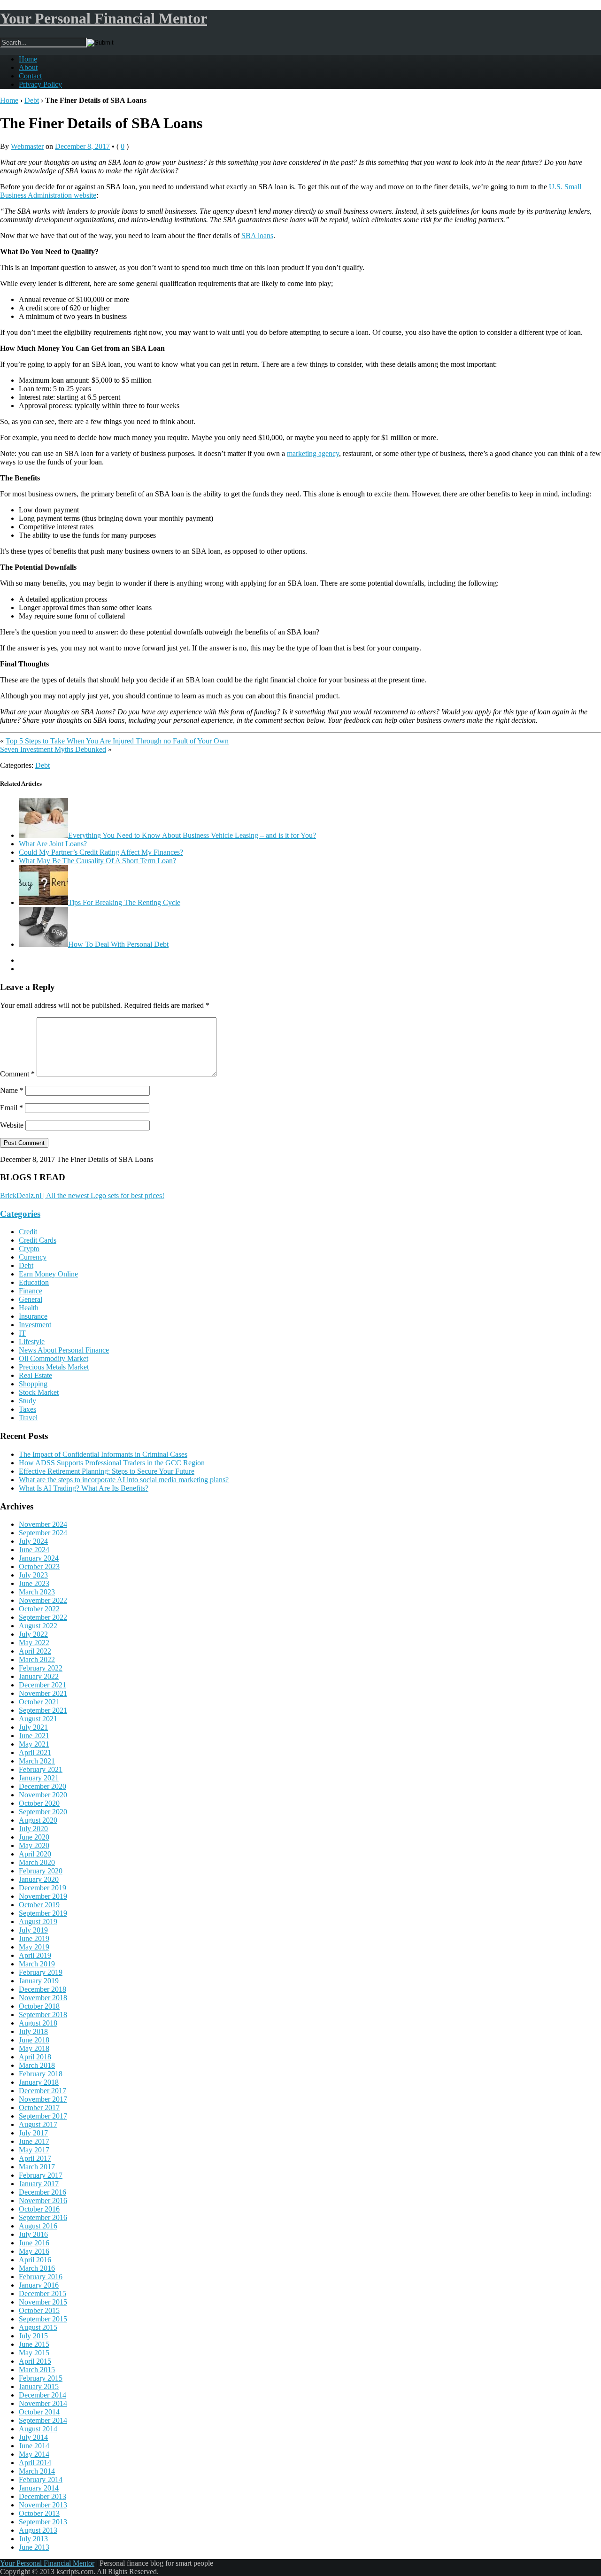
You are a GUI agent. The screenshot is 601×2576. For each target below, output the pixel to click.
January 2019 (39, 1981)
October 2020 (39, 1803)
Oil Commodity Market (54, 1358)
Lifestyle (32, 1342)
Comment (17, 1074)
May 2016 (34, 2251)
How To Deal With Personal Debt (118, 944)
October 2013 (39, 2513)
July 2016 (33, 2234)
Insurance (33, 1316)
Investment (35, 1325)
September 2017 (43, 2116)
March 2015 (37, 2370)
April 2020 (35, 1854)
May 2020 (34, 1845)
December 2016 (42, 2192)
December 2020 (42, 1786)
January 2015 (39, 2386)
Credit (28, 1232)
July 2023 (33, 1575)
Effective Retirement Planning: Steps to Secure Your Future (107, 1471)
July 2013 (33, 2539)
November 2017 (43, 2099)
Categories (20, 1214)
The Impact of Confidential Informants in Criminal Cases (103, 1454)
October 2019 (39, 1905)
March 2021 (37, 1761)
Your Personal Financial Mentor (104, 18)
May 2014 (34, 2454)
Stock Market (39, 1392)
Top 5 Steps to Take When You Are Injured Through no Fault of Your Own (117, 741)
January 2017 (39, 2184)
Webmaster (27, 146)
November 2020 (43, 1795)
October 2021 (39, 1702)
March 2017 (37, 2167)
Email (12, 1108)
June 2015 (34, 2344)
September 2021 (43, 1710)
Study (27, 1401)
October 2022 (39, 1609)
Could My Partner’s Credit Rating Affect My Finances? (101, 852)
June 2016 (34, 2243)
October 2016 (39, 2209)
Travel (28, 1418)
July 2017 (33, 2133)
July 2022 (33, 1634)
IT (22, 1333)
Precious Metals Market (54, 1367)
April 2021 (35, 1752)
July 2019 (33, 1930)
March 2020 (37, 1862)
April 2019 (35, 1955)
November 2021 (43, 1693)
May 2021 (34, 1744)
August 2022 (38, 1626)
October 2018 (39, 2006)
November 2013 (43, 2505)
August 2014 (38, 2429)
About (28, 67)
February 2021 (41, 1769)
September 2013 (43, 2522)
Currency (33, 1257)
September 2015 (43, 2319)
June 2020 (34, 1837)
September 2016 (43, 2217)
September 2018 (43, 2015)
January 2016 (39, 2285)
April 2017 (35, 2158)
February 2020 (41, 1871)
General (31, 1299)
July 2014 (33, 2437)
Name (12, 1090)
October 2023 (39, 1566)
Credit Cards (38, 1240)
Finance (31, 1291)
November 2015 (43, 2302)
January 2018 (39, 2082)
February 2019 (41, 1972)
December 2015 (42, 2294)
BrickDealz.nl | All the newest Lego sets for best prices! (82, 1195)
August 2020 (38, 1820)
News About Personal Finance (64, 1350)
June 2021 (34, 1736)
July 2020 (33, 1829)
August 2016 (38, 2226)
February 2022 (41, 1668)
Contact (30, 76)
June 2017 (34, 2141)
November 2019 (43, 1896)
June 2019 (34, 1938)
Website (12, 1125)
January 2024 (39, 1558)
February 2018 (41, 2074)
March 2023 (37, 1592)
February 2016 (41, 2277)
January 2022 (39, 1676)
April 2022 (35, 1651)
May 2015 (34, 2353)
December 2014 (42, 2395)
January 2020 (39, 1879)
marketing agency (313, 453)
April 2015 (35, 2361)
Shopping (33, 1384)
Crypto (29, 1249)
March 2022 (37, 1659)
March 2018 (37, 2065)
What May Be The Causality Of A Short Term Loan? (97, 861)
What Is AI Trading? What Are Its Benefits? (84, 1488)
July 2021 (33, 1727)
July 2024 (33, 1541)
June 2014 (34, 2446)
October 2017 (39, 2108)
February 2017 (41, 2175)
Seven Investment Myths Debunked (53, 749)
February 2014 (41, 2479)
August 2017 (38, 2124)
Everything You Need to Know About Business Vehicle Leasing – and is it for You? (192, 835)
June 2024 (34, 1550)
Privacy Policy (40, 84)
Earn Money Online (48, 1274)
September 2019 (43, 1913)
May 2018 (34, 2048)
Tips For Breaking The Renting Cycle (124, 902)
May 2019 (34, 1947)
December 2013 (42, 2496)
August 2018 (38, 2023)
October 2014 (39, 2412)
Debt (32, 100)
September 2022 (43, 1617)
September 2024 (43, 1533)
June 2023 (34, 1583)
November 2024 (43, 1524)
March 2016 (37, 2268)
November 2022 (43, 1600)
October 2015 (39, 2310)
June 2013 (34, 2547)
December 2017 (42, 2091)
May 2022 (34, 1643)
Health (29, 1308)
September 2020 (43, 1812)
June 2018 (34, 2040)
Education (34, 1282)
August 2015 (38, 2327)
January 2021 (39, 1778)
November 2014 (43, 2403)
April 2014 (35, 2463)
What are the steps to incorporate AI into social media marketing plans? (124, 1480)
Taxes (27, 1409)
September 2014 (43, 2420)
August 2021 (38, 1719)
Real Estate (35, 1375)
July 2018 (33, 2031)
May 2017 (34, 2150)
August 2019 (38, 1922)
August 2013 (38, 2530)
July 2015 (33, 2336)
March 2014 (37, 2471)
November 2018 (43, 1998)
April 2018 (35, 2057)
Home (28, 59)
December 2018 (42, 1989)
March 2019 (37, 1964)
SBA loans (257, 236)
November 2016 (43, 2201)
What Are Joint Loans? (53, 844)
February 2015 (41, 2378)
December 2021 (42, 1685)
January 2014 (39, 2488)
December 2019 (42, 1888)
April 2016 (35, 2260)
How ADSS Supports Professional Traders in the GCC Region (112, 1463)
